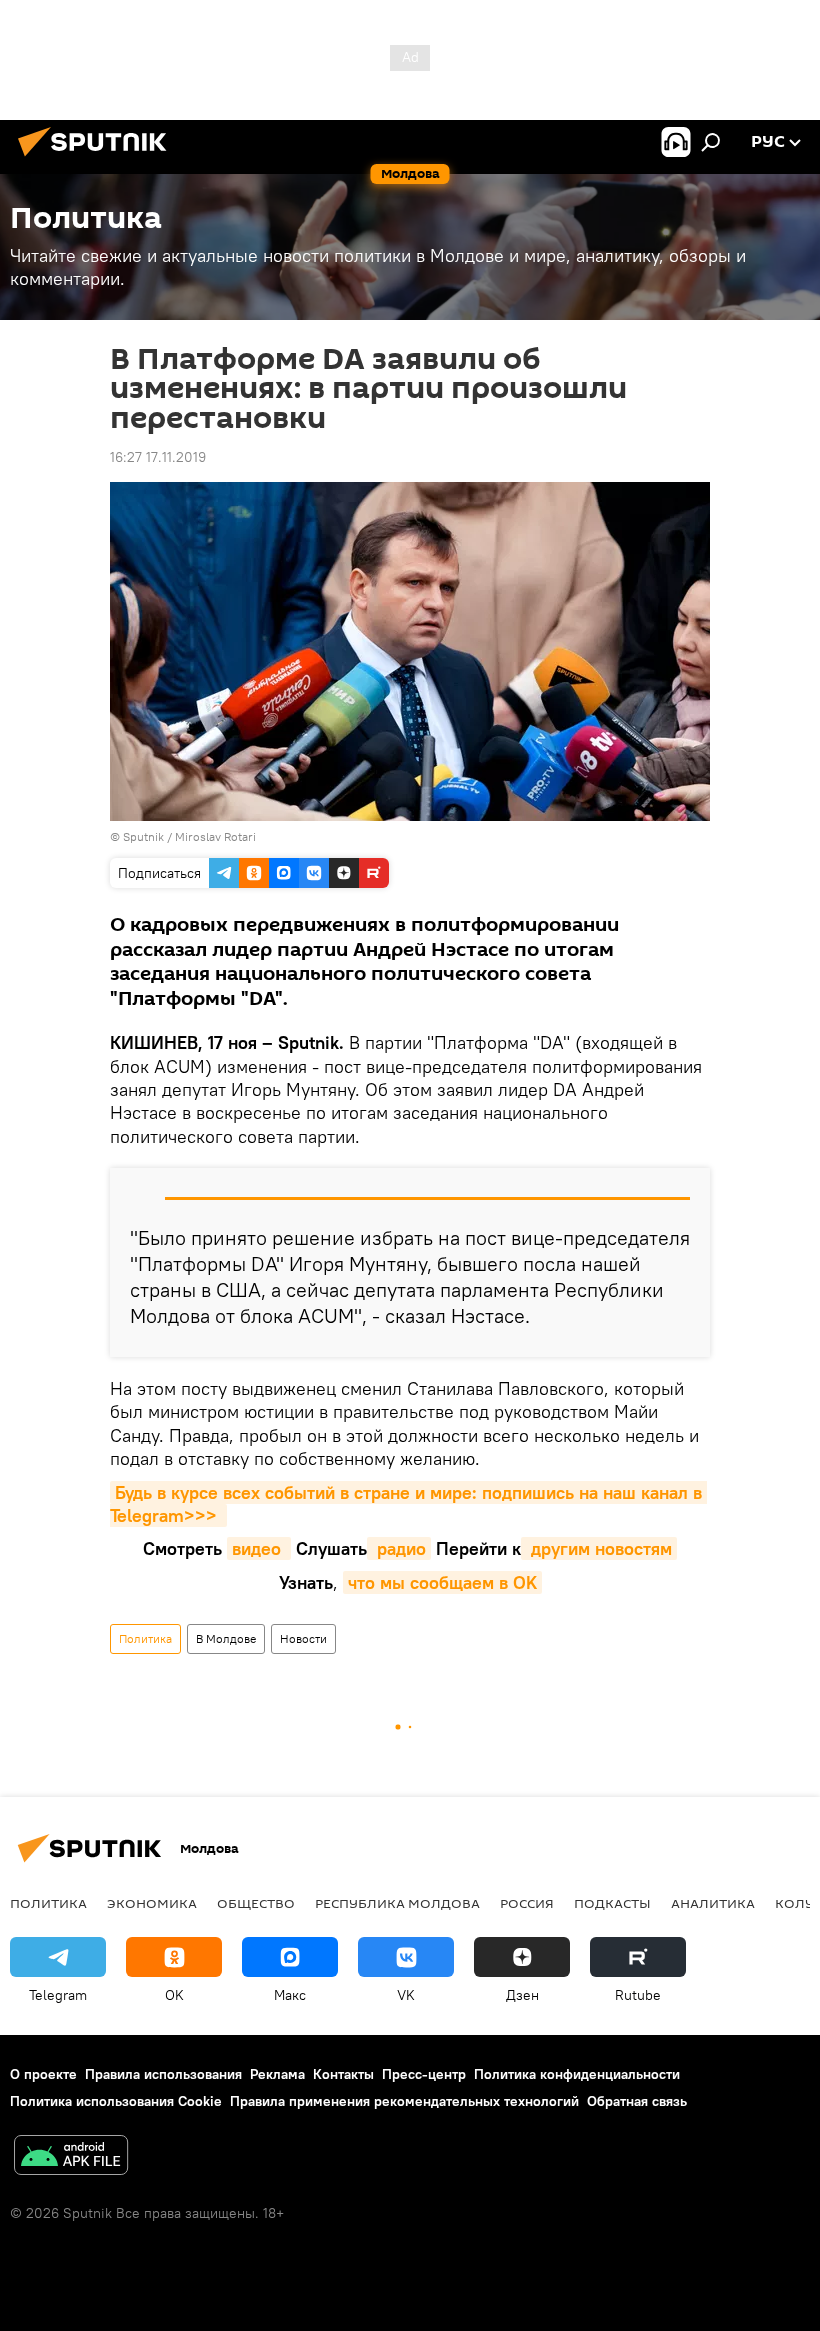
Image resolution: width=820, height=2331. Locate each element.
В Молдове (226, 1638)
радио (399, 1548)
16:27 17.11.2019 (158, 457)
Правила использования (163, 2074)
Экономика (152, 1903)
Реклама (277, 2074)
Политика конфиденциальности (577, 2074)
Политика (145, 1638)
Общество (256, 1903)
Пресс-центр (424, 2074)
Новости (303, 1638)
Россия (527, 1903)
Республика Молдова (397, 1903)
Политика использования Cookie (116, 2101)
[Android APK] (71, 2157)
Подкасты (612, 1903)
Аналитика (713, 1903)
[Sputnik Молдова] (98, 159)
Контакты (343, 2074)
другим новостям (599, 1548)
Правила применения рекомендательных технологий (404, 2101)
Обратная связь (637, 2101)
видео (259, 1548)
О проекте (43, 2074)
